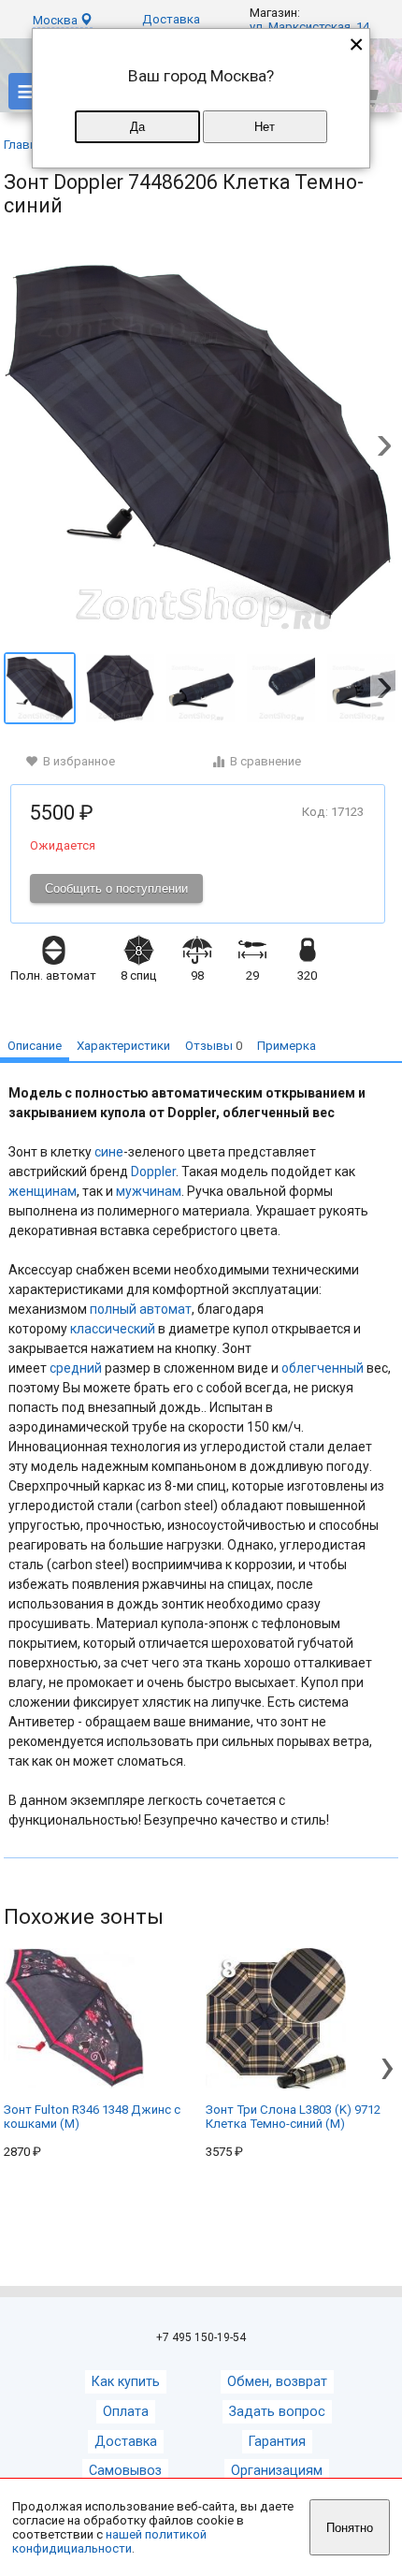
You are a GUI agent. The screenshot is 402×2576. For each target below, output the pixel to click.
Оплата (126, 2412)
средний (76, 1368)
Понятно (350, 2528)
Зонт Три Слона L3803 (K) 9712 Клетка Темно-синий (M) (293, 2117)
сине (109, 1152)
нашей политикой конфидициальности (109, 2541)
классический (113, 1329)
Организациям (277, 2471)
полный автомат (141, 1309)
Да (137, 127)
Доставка (171, 19)
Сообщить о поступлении (116, 888)
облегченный (323, 1368)
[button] (384, 447)
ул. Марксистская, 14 (309, 27)
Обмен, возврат (277, 2382)
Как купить (126, 2382)
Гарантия (277, 2442)
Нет (265, 127)
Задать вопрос (277, 2412)
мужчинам (149, 1191)
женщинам (43, 1191)
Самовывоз (125, 2471)
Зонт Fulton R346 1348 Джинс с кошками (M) (92, 2117)
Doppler (153, 1172)
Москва (57, 20)
